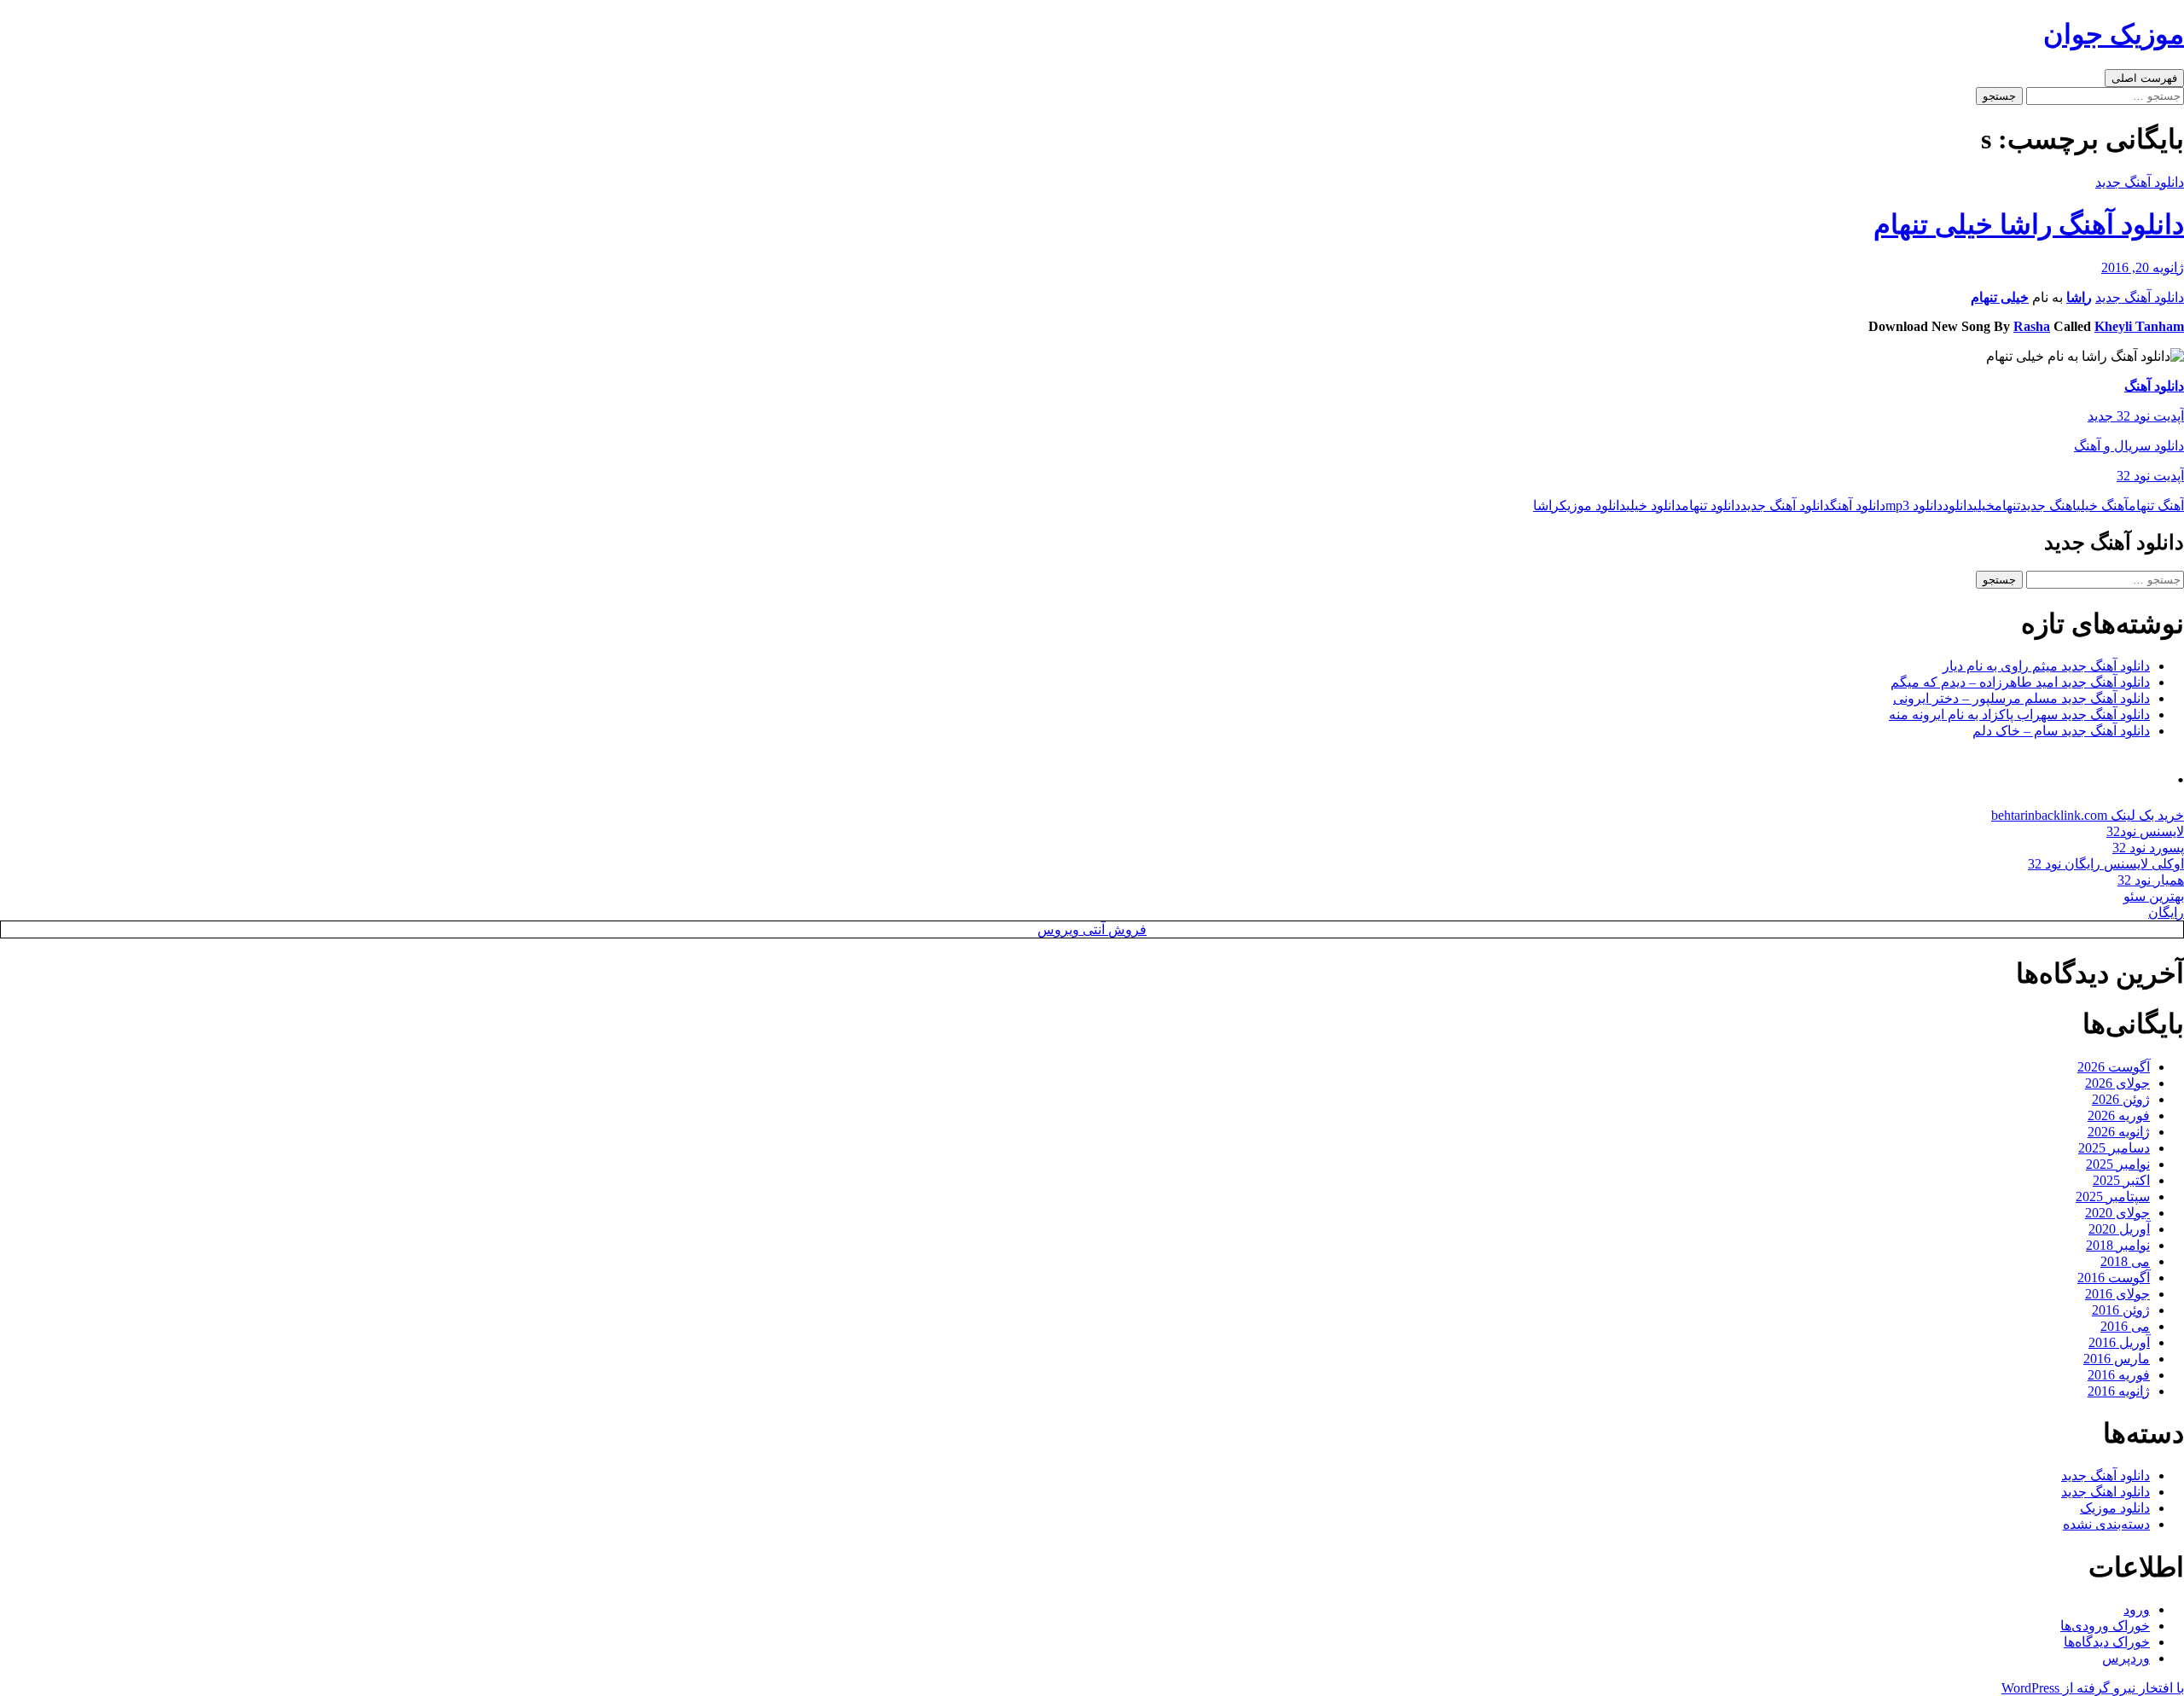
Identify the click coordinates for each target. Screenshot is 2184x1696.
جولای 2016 (2117, 1294)
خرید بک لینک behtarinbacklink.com (2088, 815)
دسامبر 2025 (2114, 1148)
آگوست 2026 (2114, 1067)
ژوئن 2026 (2121, 1099)
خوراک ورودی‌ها (2105, 1626)
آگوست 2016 (2114, 1278)
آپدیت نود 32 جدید (2136, 416)
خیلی (1984, 505)
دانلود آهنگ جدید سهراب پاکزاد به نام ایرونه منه (2019, 714)
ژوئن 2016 (2121, 1310)
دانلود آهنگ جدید (2140, 182)
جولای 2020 (2117, 1213)
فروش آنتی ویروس (1092, 929)
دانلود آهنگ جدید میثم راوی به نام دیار (2046, 666)
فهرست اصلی (2144, 78)
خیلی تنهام (2000, 297)
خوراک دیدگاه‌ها (2107, 1642)
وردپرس (2126, 1658)
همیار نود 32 (2151, 880)
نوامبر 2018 (2118, 1245)
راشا (2079, 297)
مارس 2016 (2117, 1359)
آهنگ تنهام (2156, 505)
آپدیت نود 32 (2150, 476)
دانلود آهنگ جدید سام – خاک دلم (2061, 731)
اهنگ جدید (2048, 505)
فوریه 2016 (2119, 1375)
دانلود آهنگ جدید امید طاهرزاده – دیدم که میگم (2020, 682)
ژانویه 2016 (2119, 1391)
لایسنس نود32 (2145, 831)
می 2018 (2125, 1261)
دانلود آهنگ (2154, 386)
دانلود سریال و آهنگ (2129, 446)
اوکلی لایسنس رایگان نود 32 (2106, 864)
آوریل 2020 (2119, 1229)
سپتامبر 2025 (2113, 1196)
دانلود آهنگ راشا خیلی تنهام (2029, 224)
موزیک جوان (2114, 34)
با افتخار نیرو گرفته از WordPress (2093, 1688)
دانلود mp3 (1914, 505)
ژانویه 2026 (2119, 1132)
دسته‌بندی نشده (2106, 1524)
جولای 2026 (2117, 1083)
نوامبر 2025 (2118, 1164)
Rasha (2032, 326)
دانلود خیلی (1654, 505)
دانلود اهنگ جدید (2106, 1492)
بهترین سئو (2154, 896)
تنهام (2007, 505)
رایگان (2166, 912)
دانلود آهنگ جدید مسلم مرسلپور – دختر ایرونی (2021, 698)
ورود (2137, 1609)
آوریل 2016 (2119, 1342)
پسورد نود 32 (2148, 848)
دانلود (1958, 505)
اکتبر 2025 (2121, 1180)
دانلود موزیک (1593, 505)
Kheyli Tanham (2139, 326)
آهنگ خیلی (2103, 505)
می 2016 (2125, 1326)
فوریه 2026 (2119, 1115)
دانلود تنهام (1711, 505)
